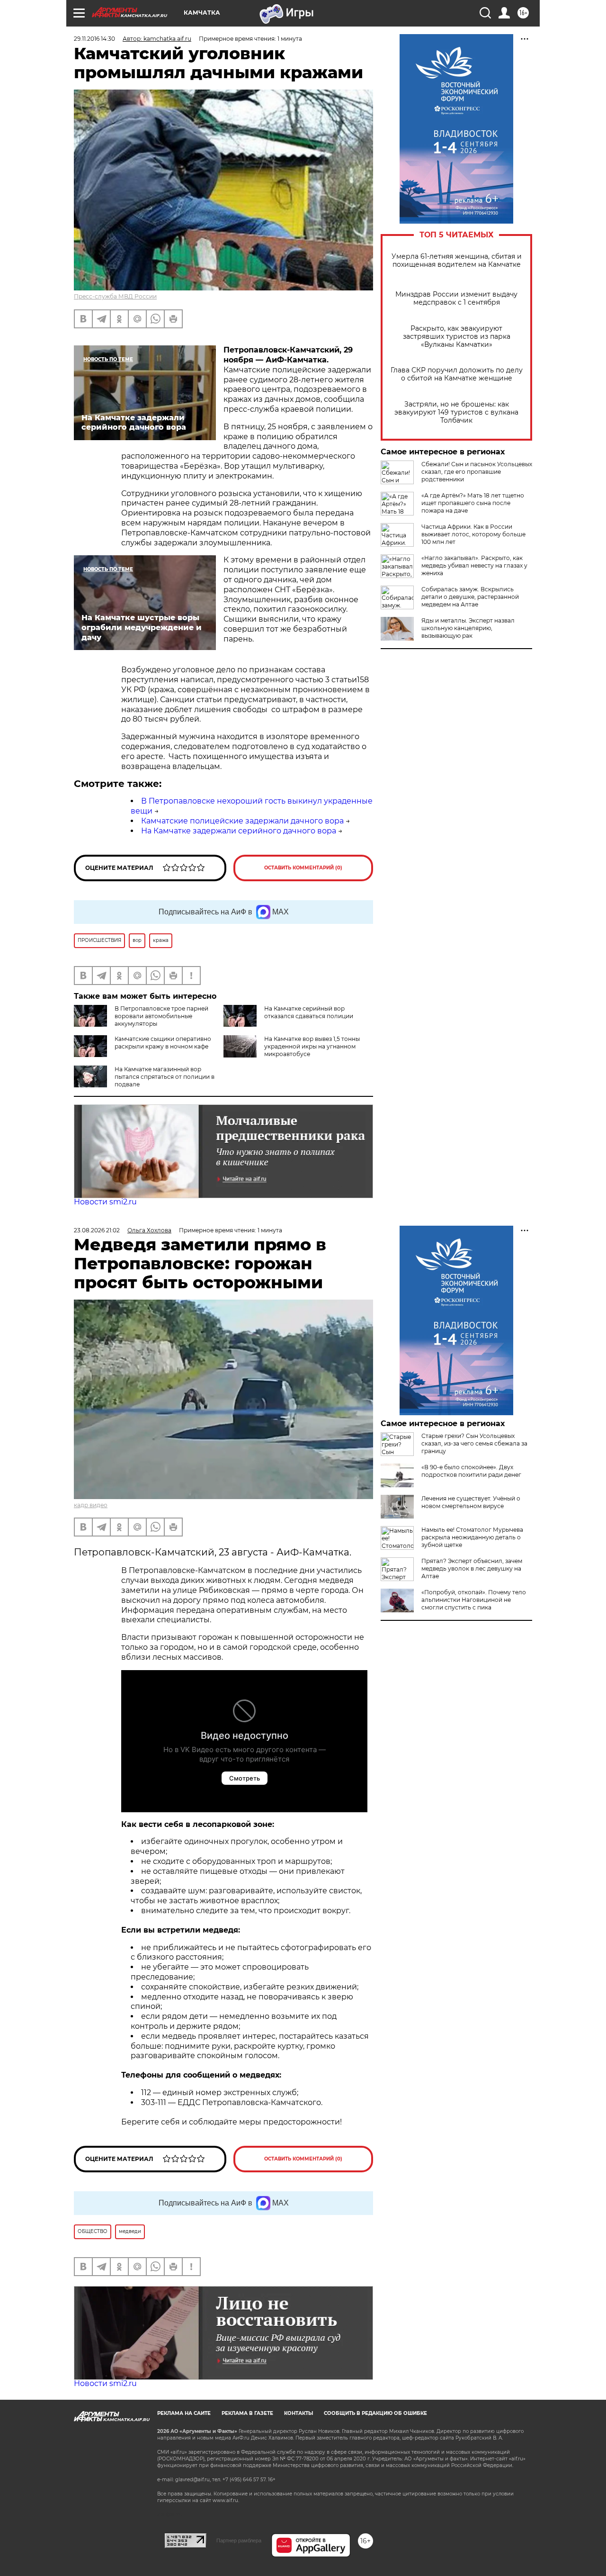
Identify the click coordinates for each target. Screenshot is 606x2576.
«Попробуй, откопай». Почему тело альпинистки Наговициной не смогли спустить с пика (474, 1600)
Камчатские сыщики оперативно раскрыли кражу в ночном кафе (163, 1043)
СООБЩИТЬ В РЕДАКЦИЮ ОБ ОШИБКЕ (375, 2413)
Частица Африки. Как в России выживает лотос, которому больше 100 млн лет (473, 534)
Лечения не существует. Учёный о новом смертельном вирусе (471, 1502)
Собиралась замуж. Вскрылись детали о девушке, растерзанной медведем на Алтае (470, 597)
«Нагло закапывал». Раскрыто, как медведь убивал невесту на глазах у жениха (474, 565)
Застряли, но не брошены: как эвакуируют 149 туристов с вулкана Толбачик (456, 412)
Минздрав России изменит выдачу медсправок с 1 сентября (456, 298)
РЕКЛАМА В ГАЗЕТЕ (247, 2413)
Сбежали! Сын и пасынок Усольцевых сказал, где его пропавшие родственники (477, 472)
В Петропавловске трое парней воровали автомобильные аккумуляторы (161, 1016)
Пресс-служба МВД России (115, 296)
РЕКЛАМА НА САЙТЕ (184, 2413)
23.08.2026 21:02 (97, 1230)
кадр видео (91, 1505)
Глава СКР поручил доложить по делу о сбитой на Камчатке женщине (457, 374)
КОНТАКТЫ (299, 2413)
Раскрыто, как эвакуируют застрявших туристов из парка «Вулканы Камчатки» (457, 337)
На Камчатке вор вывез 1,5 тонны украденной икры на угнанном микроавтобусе (312, 1046)
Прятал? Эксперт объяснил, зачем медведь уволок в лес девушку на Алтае (472, 1568)
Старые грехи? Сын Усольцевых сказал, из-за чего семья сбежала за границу (474, 1443)
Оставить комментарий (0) (303, 868)
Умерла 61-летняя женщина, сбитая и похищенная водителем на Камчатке (457, 261)
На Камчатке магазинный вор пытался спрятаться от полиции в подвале (165, 1077)
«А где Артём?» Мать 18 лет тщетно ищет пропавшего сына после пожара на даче (473, 503)
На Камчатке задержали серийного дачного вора (239, 831)
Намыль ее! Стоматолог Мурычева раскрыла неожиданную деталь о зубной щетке (472, 1537)
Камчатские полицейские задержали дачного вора (242, 821)
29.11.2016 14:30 (94, 39)
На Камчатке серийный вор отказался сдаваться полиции (309, 1012)
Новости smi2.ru (105, 1202)
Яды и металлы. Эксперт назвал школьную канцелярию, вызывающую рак (468, 628)
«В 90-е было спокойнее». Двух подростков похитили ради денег (471, 1471)
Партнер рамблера (239, 2540)
